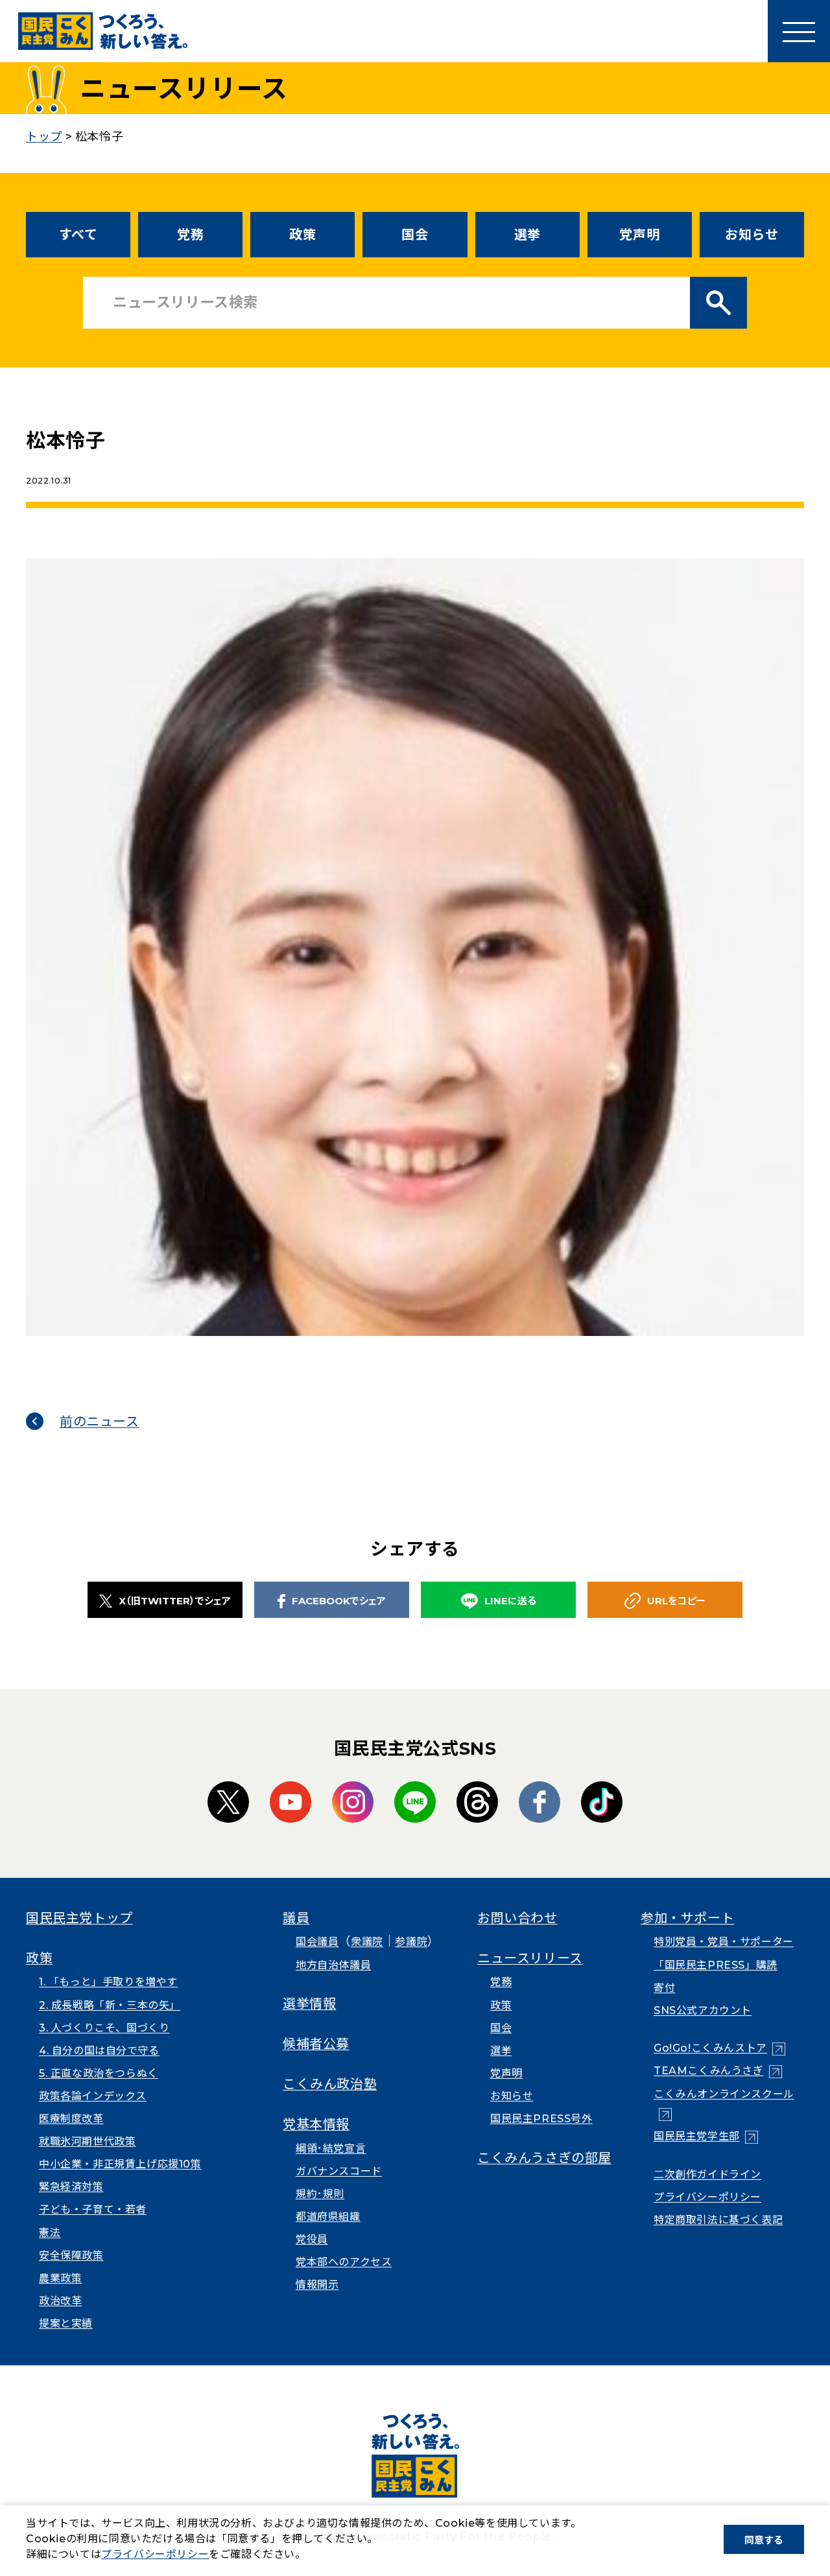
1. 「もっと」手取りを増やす (108, 1982)
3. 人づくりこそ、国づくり (104, 2028)
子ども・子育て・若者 (93, 2209)
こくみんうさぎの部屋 (544, 2158)
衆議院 (367, 1942)
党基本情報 (316, 2124)
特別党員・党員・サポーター (724, 1942)
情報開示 (317, 2285)
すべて (78, 235)
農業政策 (60, 2278)
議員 (296, 1918)
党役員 (312, 2239)
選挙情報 (309, 2004)
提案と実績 (66, 2324)
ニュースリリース (530, 1958)
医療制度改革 (71, 2119)
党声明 (639, 235)
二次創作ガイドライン (707, 2174)
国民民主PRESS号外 (541, 2119)
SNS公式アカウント (703, 2010)
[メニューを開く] (799, 31)
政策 (302, 235)
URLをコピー (676, 1601)
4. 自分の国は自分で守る (99, 2051)
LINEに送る (510, 1601)
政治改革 (60, 2301)
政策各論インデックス (93, 2096)
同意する (764, 2540)
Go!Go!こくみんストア (719, 2048)
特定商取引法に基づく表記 (718, 2220)
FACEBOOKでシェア (339, 1601)
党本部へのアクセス (344, 2262)
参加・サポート (687, 1918)
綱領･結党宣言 (331, 2149)
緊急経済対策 (71, 2187)
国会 (415, 235)
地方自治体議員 (333, 1965)
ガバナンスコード (339, 2171)
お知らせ (752, 235)
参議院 (411, 1942)
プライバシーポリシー (707, 2197)
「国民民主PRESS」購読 (716, 1965)
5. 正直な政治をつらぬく (99, 2073)
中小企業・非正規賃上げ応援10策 (120, 2164)
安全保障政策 (71, 2255)
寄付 (664, 1988)
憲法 (50, 2233)
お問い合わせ (517, 1918)
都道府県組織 (328, 2217)
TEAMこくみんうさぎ (718, 2071)
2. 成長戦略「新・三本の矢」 (110, 2005)
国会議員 (317, 1942)
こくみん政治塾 (330, 2084)
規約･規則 (320, 2194)
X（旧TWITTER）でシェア (175, 1601)
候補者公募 (316, 2044)
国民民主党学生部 (706, 2136)
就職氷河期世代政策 (87, 2141)
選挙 (528, 235)
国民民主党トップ (79, 1918)
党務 (190, 235)
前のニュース (100, 1422)
